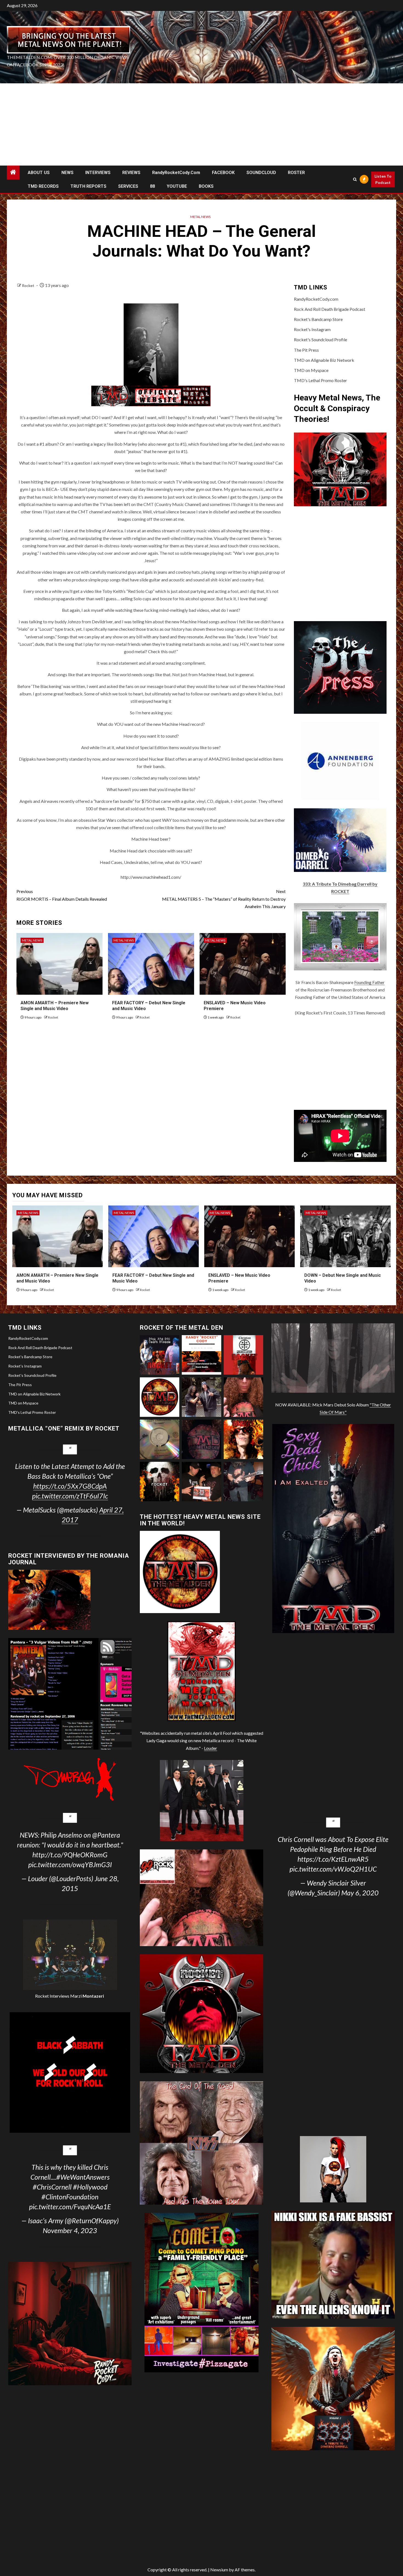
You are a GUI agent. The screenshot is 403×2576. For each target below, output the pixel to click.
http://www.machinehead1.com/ (151, 877)
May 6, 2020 (360, 1893)
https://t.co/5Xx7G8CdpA (70, 1486)
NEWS (67, 173)
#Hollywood (90, 2187)
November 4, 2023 (70, 2230)
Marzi (87, 1996)
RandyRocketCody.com (176, 173)
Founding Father (369, 982)
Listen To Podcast (383, 179)
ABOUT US (39, 173)
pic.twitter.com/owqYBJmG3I (70, 1864)
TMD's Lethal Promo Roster (320, 380)
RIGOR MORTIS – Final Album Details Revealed (62, 895)
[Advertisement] (201, 124)
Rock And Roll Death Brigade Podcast (330, 309)
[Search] (355, 179)
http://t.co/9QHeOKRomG (70, 1855)
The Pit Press (306, 350)
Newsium (219, 2570)
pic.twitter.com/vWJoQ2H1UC (333, 1869)
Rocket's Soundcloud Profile (320, 339)
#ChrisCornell (52, 2187)
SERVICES (128, 186)
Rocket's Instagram (312, 329)
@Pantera (106, 1835)
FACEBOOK (223, 173)
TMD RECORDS (43, 186)
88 (152, 186)
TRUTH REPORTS (88, 186)
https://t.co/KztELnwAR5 (333, 1859)
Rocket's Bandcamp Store (318, 319)
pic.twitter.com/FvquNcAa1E (70, 2207)
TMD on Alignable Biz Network (324, 360)
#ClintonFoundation (70, 2197)
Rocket (29, 285)
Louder (211, 1748)
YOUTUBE (177, 186)
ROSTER (296, 173)
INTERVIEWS (98, 173)
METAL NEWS (200, 217)
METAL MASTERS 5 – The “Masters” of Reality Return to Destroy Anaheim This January (224, 899)
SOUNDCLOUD (261, 173)
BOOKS (206, 186)
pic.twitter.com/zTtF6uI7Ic (70, 1496)
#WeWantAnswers (83, 2177)
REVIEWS (131, 173)
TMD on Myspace (311, 370)
